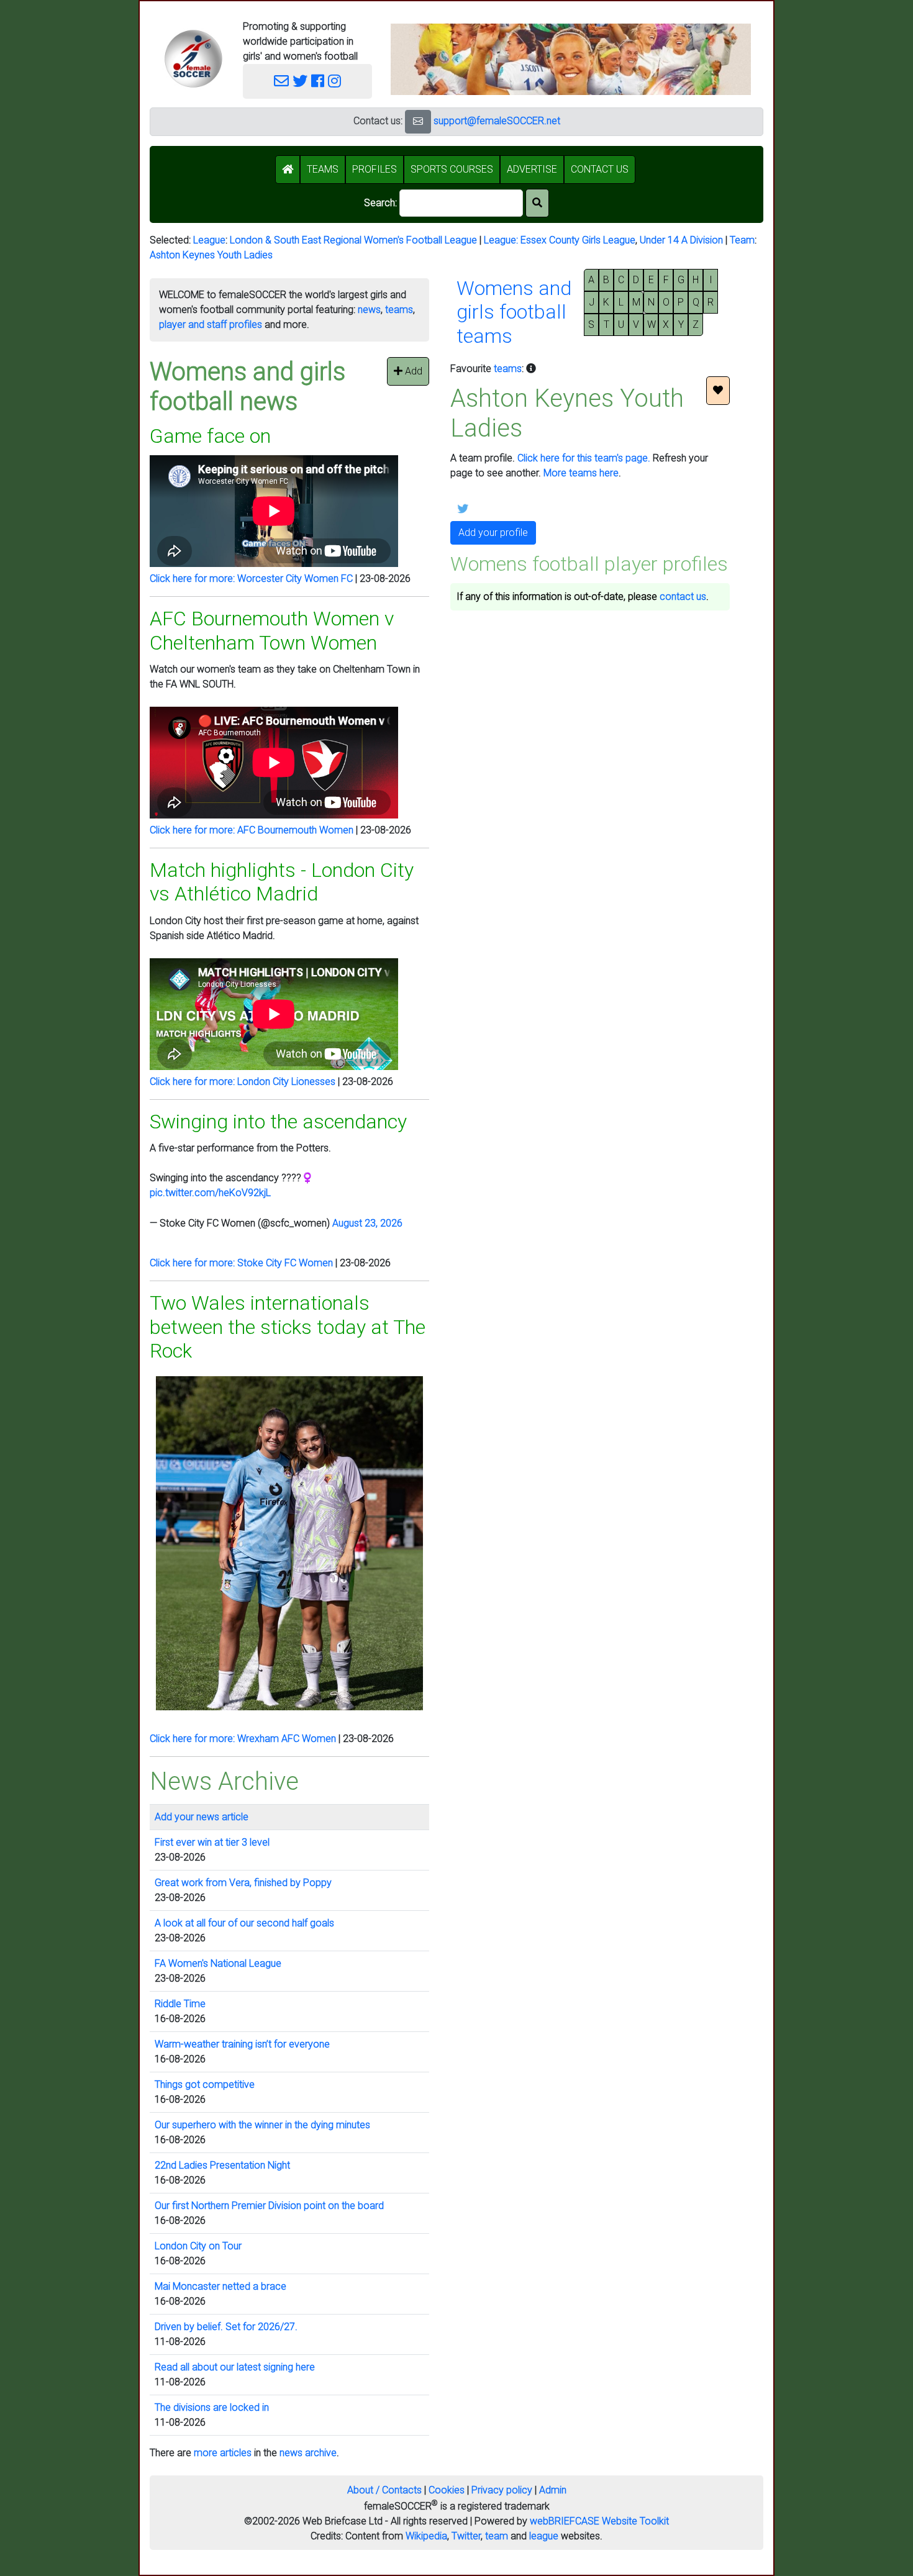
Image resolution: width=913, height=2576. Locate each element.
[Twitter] (300, 81)
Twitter (466, 2536)
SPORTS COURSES (452, 169)
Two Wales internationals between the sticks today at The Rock (288, 1327)
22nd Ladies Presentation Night (222, 2165)
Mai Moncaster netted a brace (220, 2286)
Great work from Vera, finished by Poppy (243, 1883)
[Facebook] (318, 81)
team (497, 2536)
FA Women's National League (218, 1963)
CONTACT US (600, 169)
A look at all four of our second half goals (244, 1923)
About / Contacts (384, 2490)
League (209, 240)
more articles (223, 2453)
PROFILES (375, 169)
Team (742, 240)
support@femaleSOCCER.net (497, 121)
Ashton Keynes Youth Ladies (211, 255)
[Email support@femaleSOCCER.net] (281, 81)
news (369, 310)
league (544, 2536)
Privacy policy (502, 2490)
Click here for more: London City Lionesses (243, 1082)
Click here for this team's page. (584, 458)
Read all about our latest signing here (235, 2367)
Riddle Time (180, 2004)
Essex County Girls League (578, 240)
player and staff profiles (211, 324)
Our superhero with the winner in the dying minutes (262, 2125)
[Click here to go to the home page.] (193, 59)
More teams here (581, 473)
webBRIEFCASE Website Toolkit (599, 2521)
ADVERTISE (532, 169)
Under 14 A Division (681, 240)
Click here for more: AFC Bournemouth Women (252, 830)
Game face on (210, 436)
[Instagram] (334, 81)
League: (502, 240)
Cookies (447, 2490)
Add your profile (493, 533)
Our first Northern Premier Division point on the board (269, 2206)
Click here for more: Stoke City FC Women (241, 1263)
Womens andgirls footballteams (514, 312)
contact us (683, 596)
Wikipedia (426, 2536)
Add (412, 371)
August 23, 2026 (367, 1223)
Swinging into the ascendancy (278, 1122)
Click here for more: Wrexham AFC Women (243, 1739)
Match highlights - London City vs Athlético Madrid (282, 882)
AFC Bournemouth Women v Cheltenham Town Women (272, 630)
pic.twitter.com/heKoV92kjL (210, 1193)
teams (399, 310)
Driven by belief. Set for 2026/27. (226, 2327)
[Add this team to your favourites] (718, 391)
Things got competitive (205, 2084)
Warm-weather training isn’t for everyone (242, 2044)
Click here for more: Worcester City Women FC (251, 578)
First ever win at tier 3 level (212, 1842)
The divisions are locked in (212, 2407)
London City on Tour (198, 2246)
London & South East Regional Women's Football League (353, 240)
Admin (553, 2490)
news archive (308, 2453)
